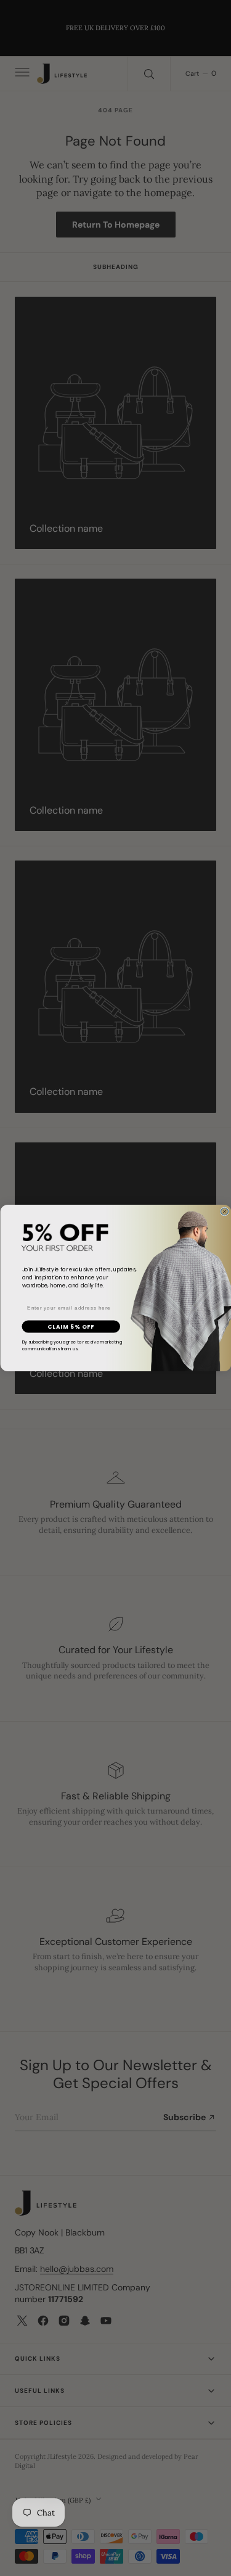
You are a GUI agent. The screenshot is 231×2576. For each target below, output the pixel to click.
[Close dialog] (224, 1212)
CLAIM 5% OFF (71, 1327)
